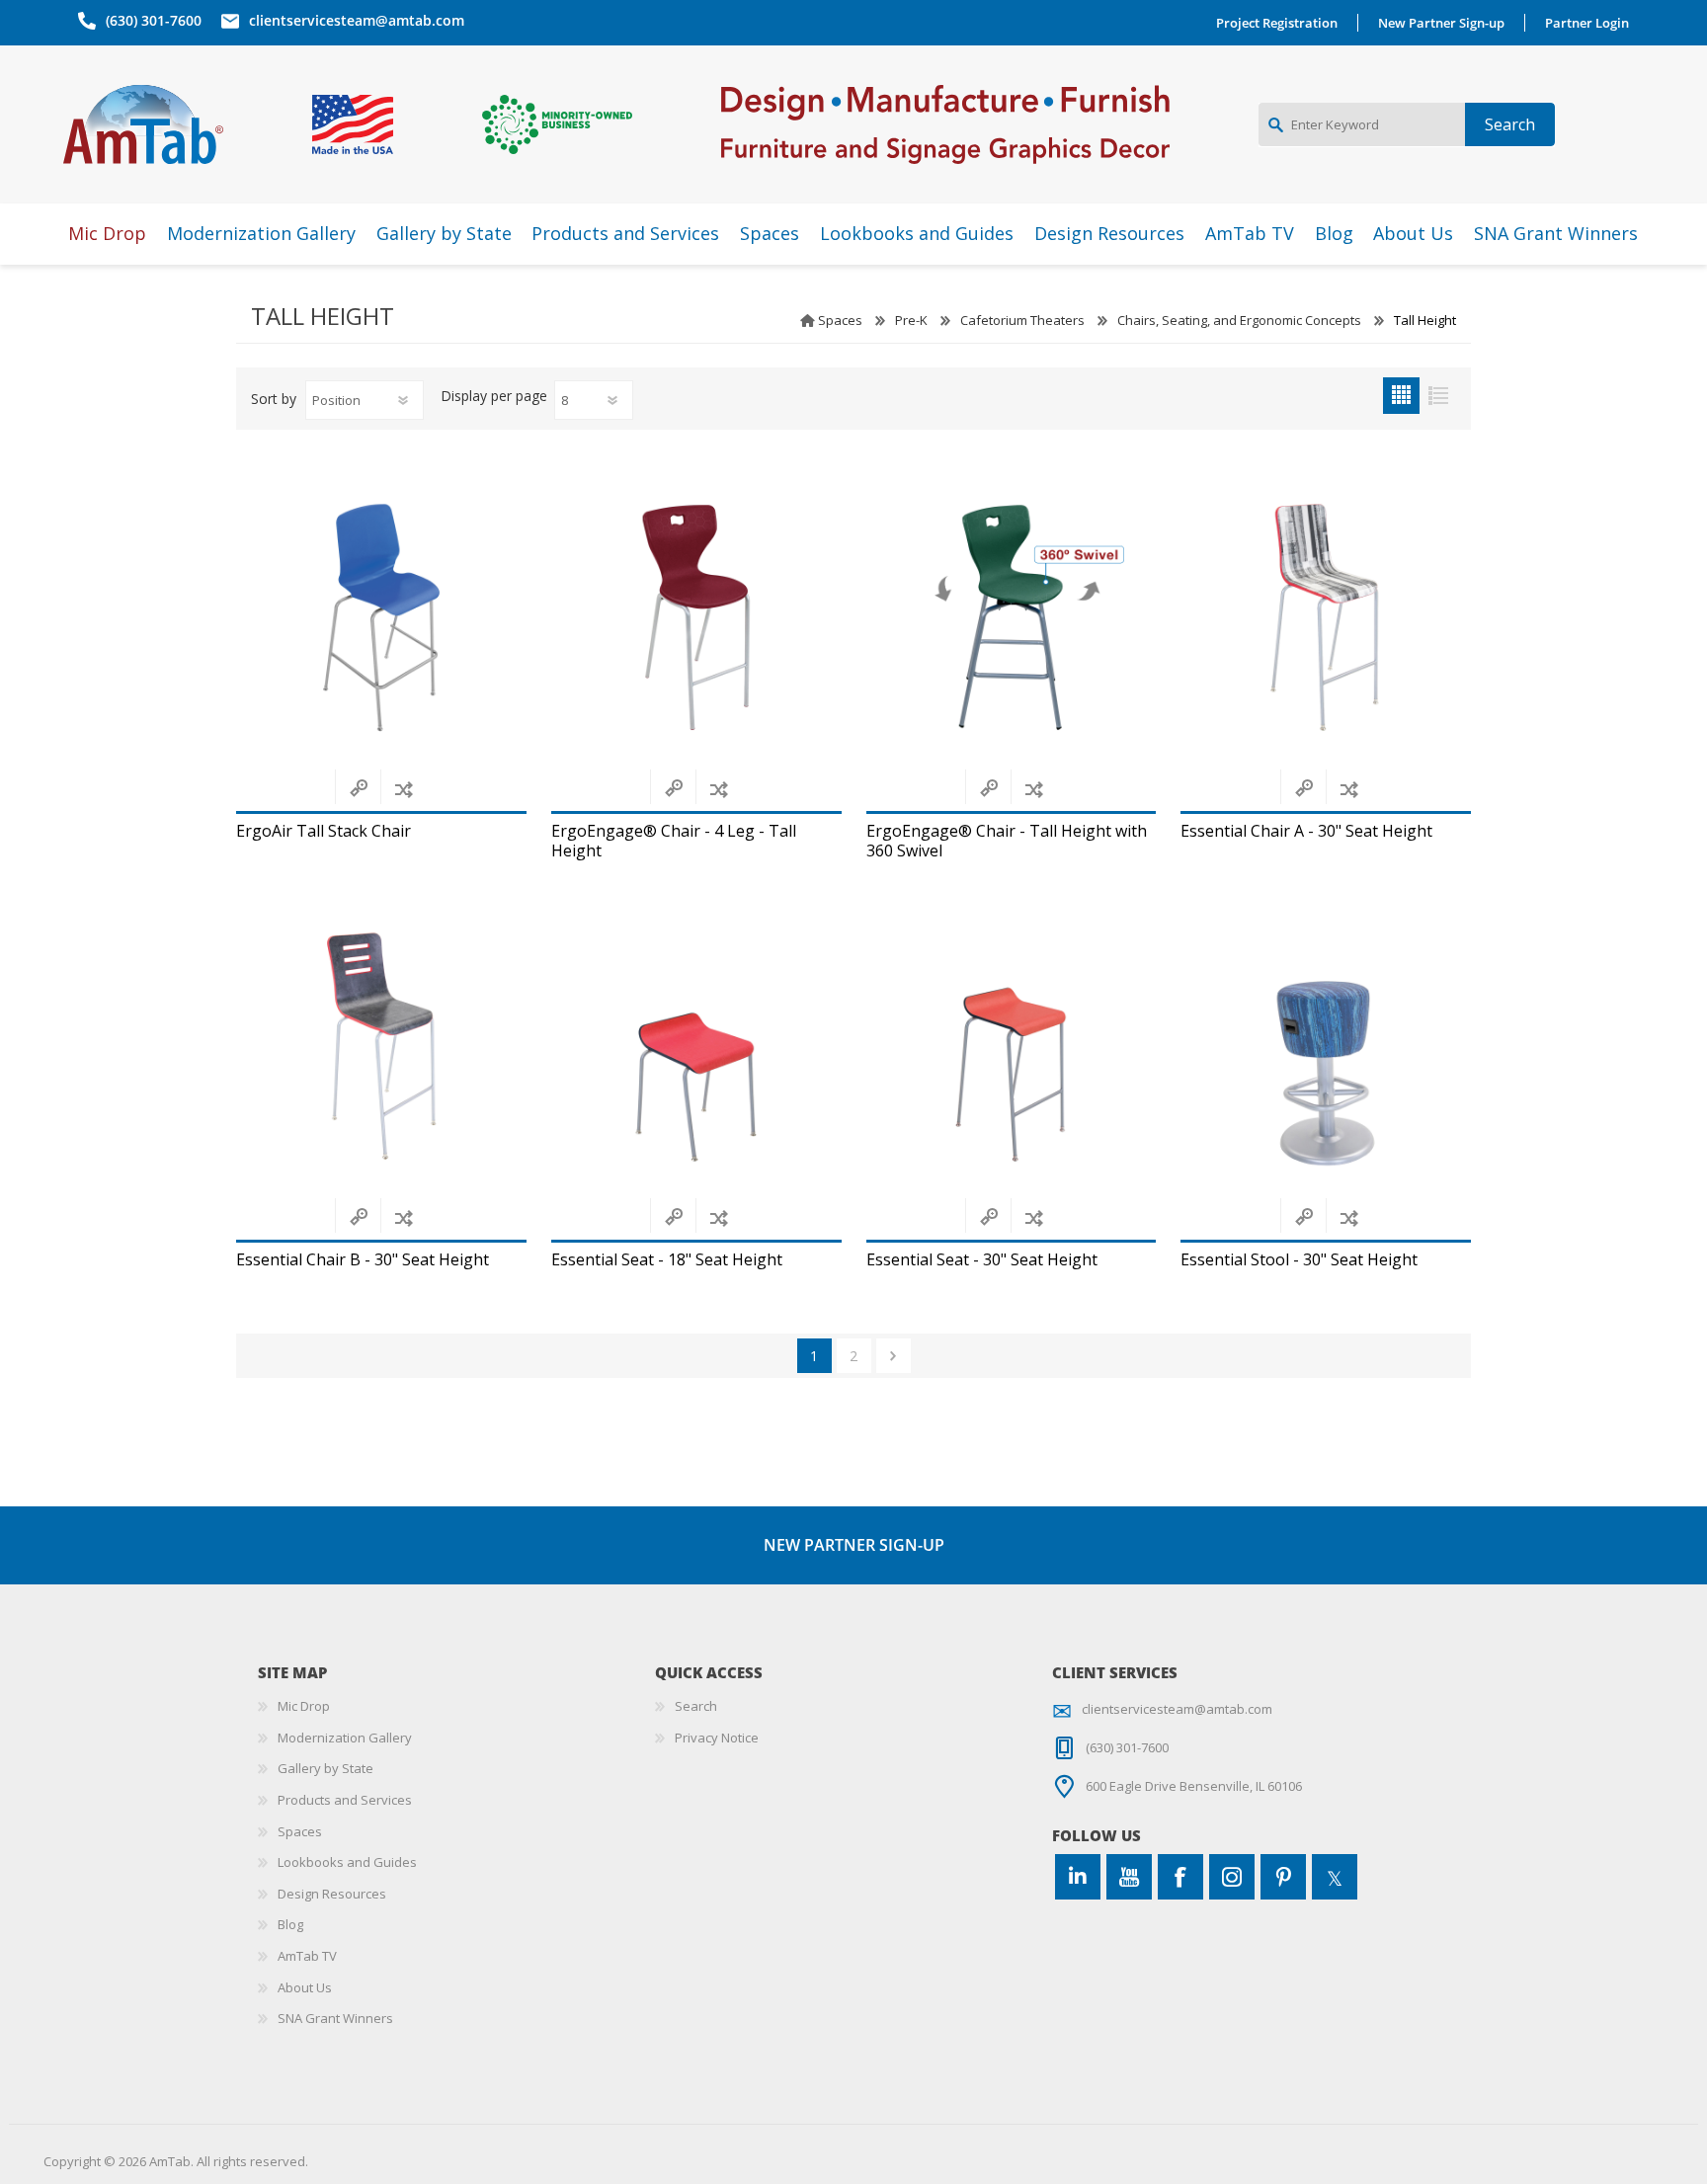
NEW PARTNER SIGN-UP (854, 1545)
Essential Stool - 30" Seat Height (1299, 1260)
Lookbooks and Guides (347, 1862)
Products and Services (345, 1800)
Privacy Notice (717, 1738)
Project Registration (1277, 23)
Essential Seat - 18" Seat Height (667, 1260)
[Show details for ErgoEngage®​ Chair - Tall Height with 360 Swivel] (1012, 618)
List (1438, 396)
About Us (305, 1987)
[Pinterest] (1283, 1877)
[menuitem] (456, 1707)
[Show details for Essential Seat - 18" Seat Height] (696, 1046)
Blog (290, 1924)
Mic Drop (304, 1706)
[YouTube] (1129, 1877)
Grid (1401, 396)
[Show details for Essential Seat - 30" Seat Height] (1012, 1046)
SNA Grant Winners (335, 2018)
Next (894, 1356)
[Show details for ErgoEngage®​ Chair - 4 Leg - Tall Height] (696, 618)
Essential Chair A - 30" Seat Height (1306, 831)
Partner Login (1587, 23)
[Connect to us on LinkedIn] (1078, 1877)
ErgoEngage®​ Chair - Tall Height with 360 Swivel (1007, 841)
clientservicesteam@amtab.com (357, 20)
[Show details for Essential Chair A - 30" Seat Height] (1326, 618)
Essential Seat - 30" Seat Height (982, 1260)
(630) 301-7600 (154, 20)
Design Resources (332, 1894)
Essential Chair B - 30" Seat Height (363, 1260)
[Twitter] (1335, 1877)
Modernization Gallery (345, 1738)
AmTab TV (307, 1956)
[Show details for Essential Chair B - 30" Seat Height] (381, 1046)
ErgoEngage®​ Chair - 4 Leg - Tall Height (674, 841)
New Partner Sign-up (1441, 23)
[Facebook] (1180, 1877)
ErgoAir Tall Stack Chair (324, 831)
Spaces (840, 320)
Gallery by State (325, 1768)
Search (696, 1706)
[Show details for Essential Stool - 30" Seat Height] (1326, 1046)
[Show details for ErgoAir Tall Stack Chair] (381, 618)
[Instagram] (1232, 1877)
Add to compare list (404, 789)
